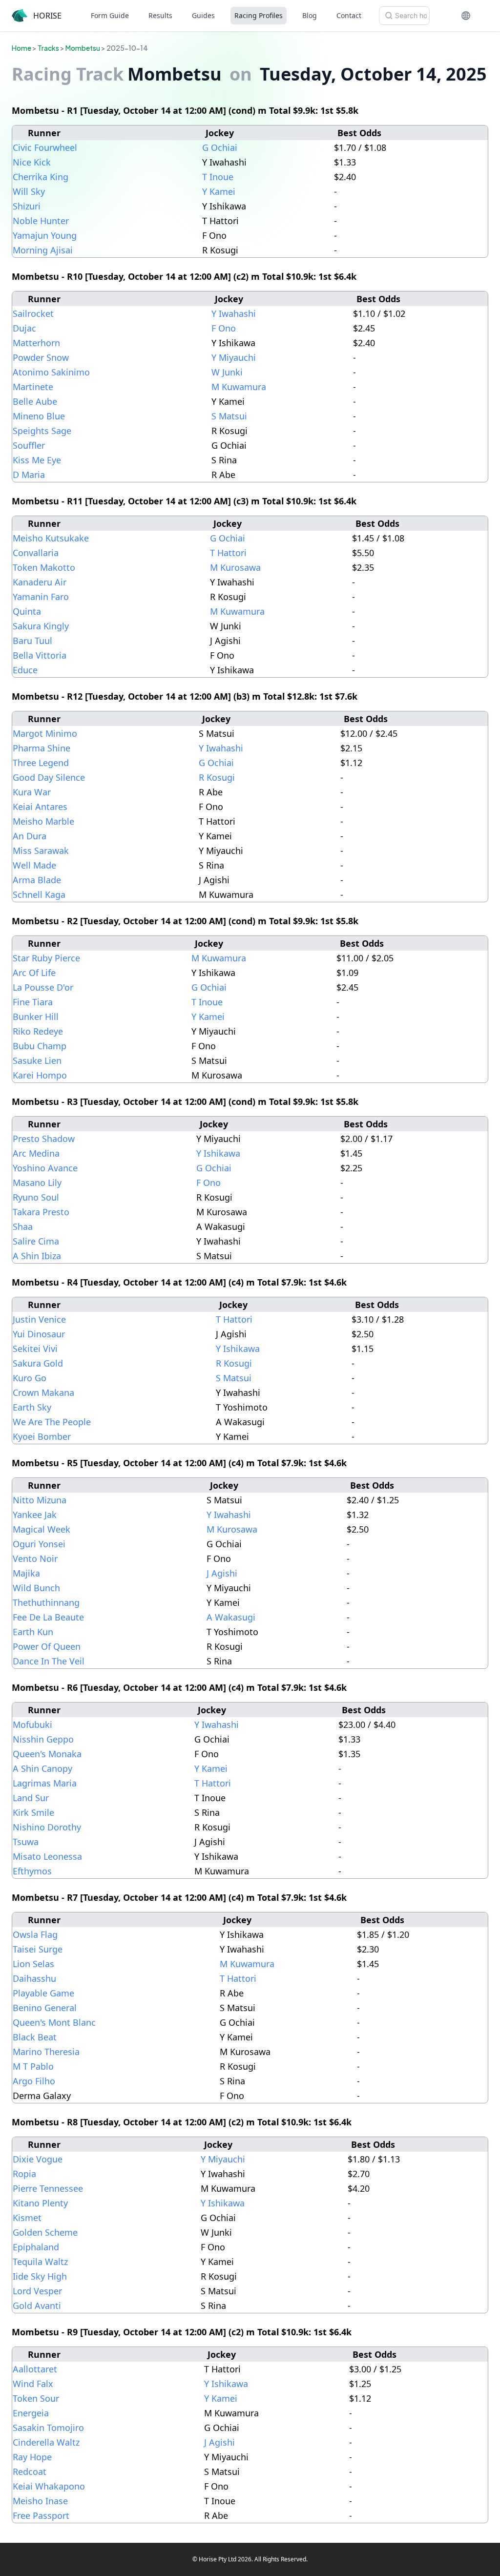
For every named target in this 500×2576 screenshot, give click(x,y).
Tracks (48, 48)
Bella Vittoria (40, 655)
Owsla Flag (35, 1934)
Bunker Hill (36, 1017)
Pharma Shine (42, 748)
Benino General (45, 2008)
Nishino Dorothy (47, 1827)
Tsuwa (26, 1842)
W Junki (227, 372)
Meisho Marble (43, 821)
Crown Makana (43, 1392)
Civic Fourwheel (45, 147)
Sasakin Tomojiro (48, 2428)
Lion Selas (33, 1964)
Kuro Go (30, 1378)
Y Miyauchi (234, 357)
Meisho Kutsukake (51, 538)
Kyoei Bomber (42, 1436)
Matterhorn (36, 343)
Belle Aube (35, 401)
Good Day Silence (49, 777)
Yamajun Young (45, 235)
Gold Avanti (37, 2306)
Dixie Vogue (38, 2159)
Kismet (27, 2218)
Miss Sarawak (41, 851)
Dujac (24, 328)
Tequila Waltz (40, 2262)
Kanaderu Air (40, 582)
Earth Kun (33, 1632)
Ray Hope (32, 2457)
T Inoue (218, 177)
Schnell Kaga (39, 894)
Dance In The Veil (49, 1661)
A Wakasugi (231, 1617)
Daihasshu (34, 1978)
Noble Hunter (41, 221)
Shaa (23, 1226)
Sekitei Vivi (35, 1349)
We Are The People (52, 1422)
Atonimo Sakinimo (51, 372)
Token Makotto (44, 567)
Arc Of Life (34, 973)
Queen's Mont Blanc (54, 2022)
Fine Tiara (33, 1002)
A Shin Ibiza (37, 1256)
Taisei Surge (38, 1949)
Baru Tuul (32, 641)
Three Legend (41, 763)
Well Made (34, 865)
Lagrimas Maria (45, 1783)
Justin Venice (39, 1319)
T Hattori (228, 553)
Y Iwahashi (234, 313)
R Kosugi (217, 777)
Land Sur (31, 1798)
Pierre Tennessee (48, 2188)
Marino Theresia (46, 2052)
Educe (25, 670)
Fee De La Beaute (48, 1617)
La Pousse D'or (43, 987)
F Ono (224, 328)
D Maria (29, 475)
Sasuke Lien (37, 1060)
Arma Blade (37, 880)
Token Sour (36, 2398)
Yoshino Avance (45, 1168)
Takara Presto (41, 1212)
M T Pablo (33, 2066)
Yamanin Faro (41, 597)
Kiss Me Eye (37, 460)
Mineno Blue (39, 416)
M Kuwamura (239, 387)
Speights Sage (42, 431)
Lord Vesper (37, 2291)
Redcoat (30, 2472)
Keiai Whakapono (49, 2486)
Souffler (29, 445)
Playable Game (43, 1993)
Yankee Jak (35, 1515)
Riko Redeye (38, 1031)
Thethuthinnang (46, 1602)
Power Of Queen (47, 1646)
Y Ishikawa (218, 1153)
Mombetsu (83, 48)
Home (21, 48)
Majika (26, 1573)
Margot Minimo (45, 733)
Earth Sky (32, 1407)
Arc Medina (36, 1153)
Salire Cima (36, 1241)
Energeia (31, 2413)
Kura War (32, 792)
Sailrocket (33, 313)
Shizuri (27, 206)
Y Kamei (219, 191)
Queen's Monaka (47, 1754)
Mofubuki (32, 1724)
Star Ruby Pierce (46, 958)
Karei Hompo (40, 1075)
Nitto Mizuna (40, 1500)
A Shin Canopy (42, 1768)
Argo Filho (34, 2081)
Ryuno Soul (36, 1197)
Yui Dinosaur (39, 1334)
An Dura (30, 836)
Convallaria (36, 553)
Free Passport (41, 2515)
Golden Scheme (45, 2232)
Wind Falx (33, 2384)
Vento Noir (35, 1558)
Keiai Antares (40, 807)
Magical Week (42, 1529)
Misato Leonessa (47, 1856)
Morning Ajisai (43, 250)
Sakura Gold (38, 1363)
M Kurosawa (235, 567)
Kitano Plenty (40, 2203)
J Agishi (222, 1573)
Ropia (24, 2174)
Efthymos (32, 1871)
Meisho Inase (40, 2501)
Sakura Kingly (41, 626)
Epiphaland (36, 2247)
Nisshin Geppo (43, 1739)
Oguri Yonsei (39, 1544)
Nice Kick (32, 162)
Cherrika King (41, 177)
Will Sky (29, 191)
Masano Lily (37, 1183)
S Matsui (229, 416)
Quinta (27, 611)
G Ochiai (220, 147)
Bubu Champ (40, 1046)
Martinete (33, 387)
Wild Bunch (36, 1588)
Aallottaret (35, 2369)
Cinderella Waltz (46, 2442)
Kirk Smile (33, 1812)
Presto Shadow (44, 1139)
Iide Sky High (40, 2276)
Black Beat (35, 2037)
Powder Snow (41, 357)
